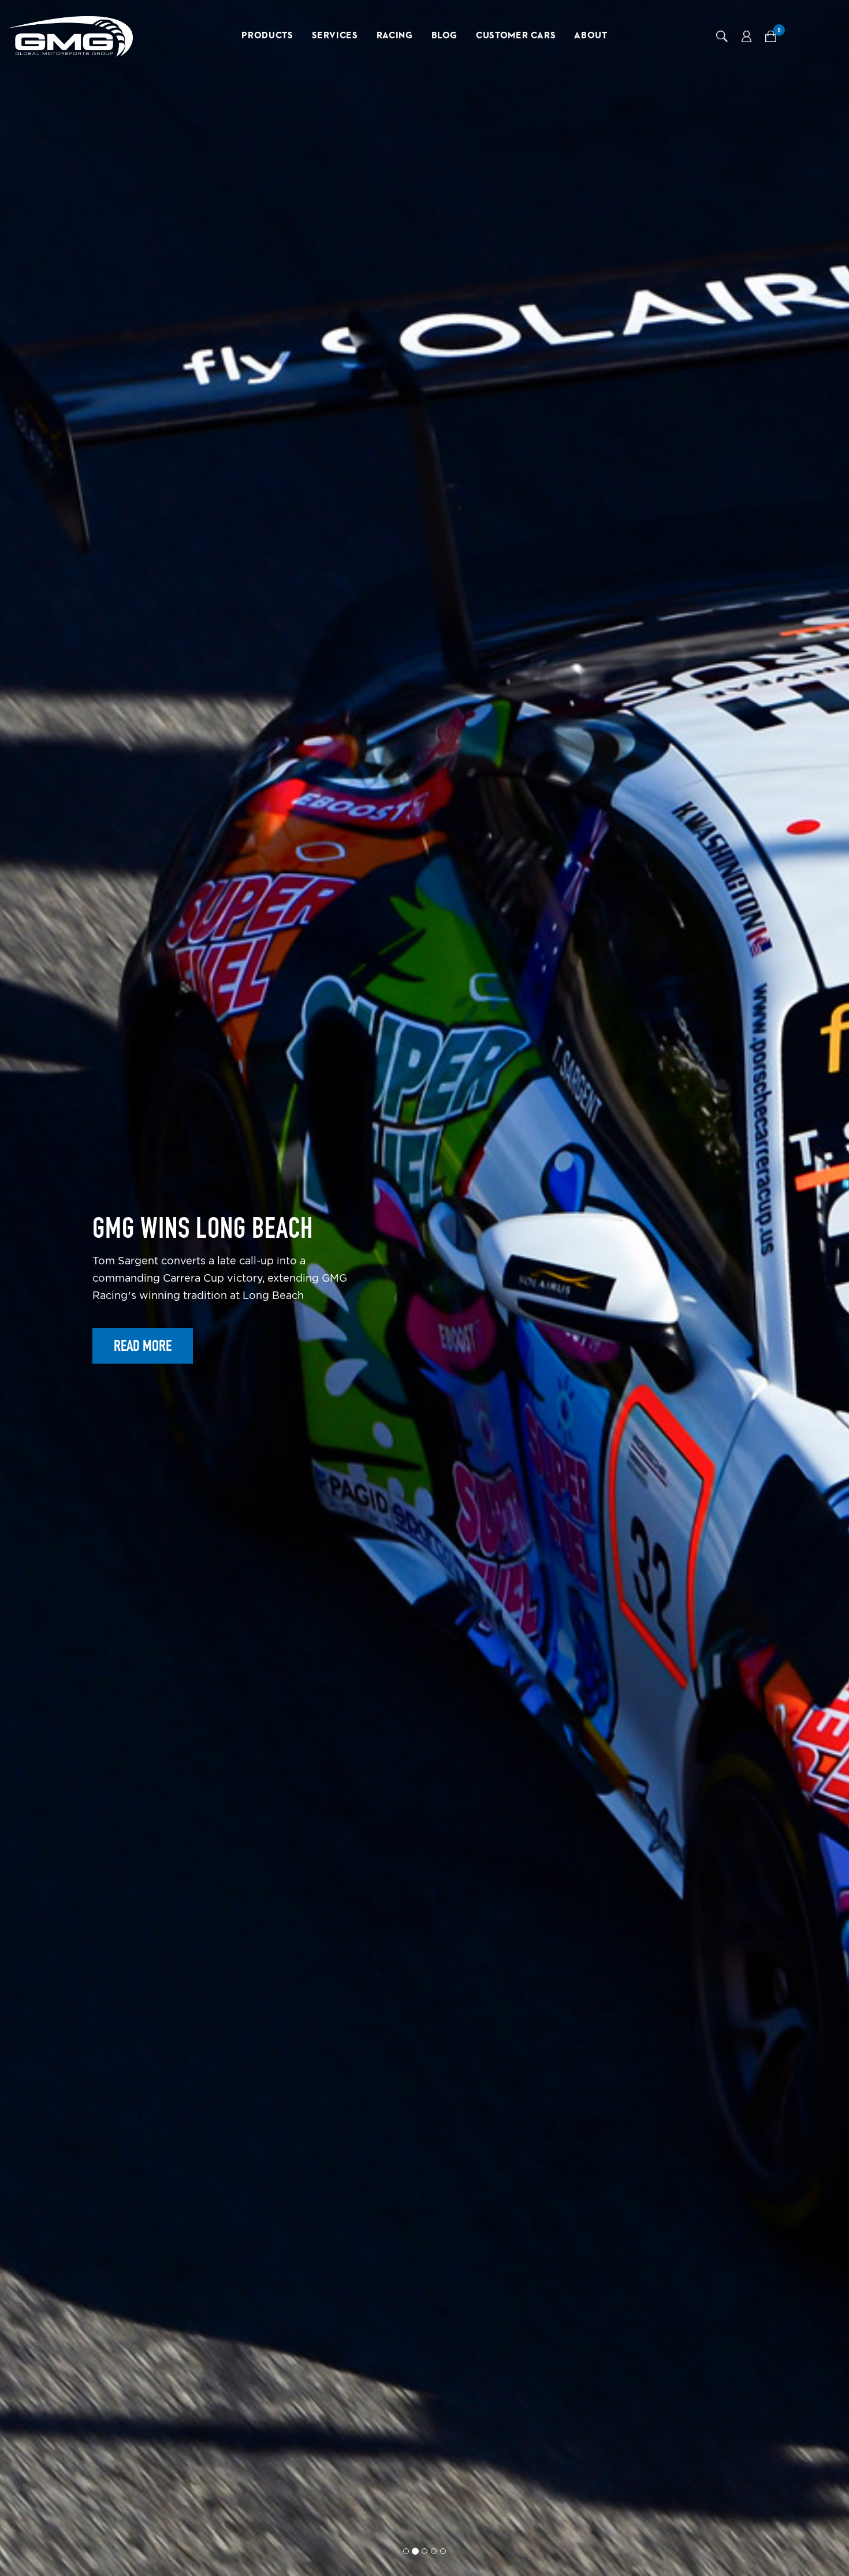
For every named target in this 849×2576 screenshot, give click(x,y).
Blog (445, 36)
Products (267, 36)
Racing (395, 36)
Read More (143, 1386)
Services (335, 36)
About (591, 36)
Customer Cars (516, 36)
